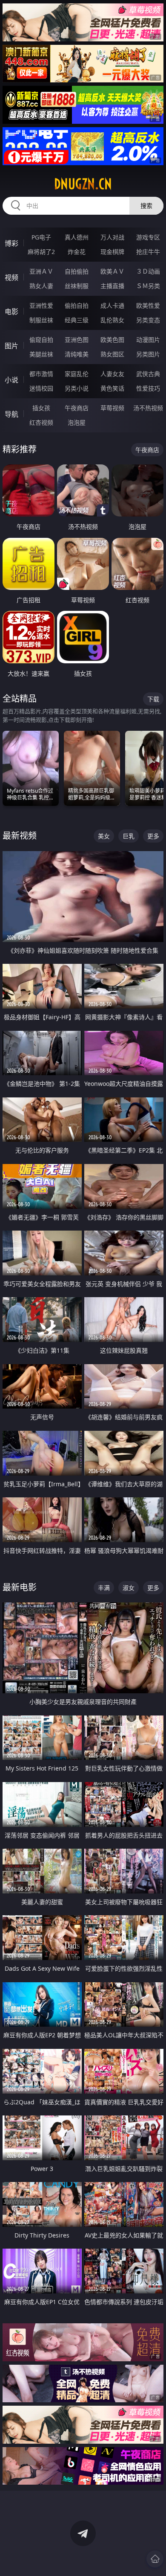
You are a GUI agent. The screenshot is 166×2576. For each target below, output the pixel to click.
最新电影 (20, 1587)
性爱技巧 (148, 388)
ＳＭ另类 (148, 286)
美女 (104, 836)
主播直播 (112, 286)
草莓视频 (112, 408)
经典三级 (77, 320)
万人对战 (112, 237)
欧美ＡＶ (112, 271)
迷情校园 (41, 388)
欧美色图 (112, 340)
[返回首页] (155, 2559)
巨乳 (129, 836)
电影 (11, 312)
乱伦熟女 (112, 320)
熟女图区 (112, 354)
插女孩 (41, 408)
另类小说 (77, 388)
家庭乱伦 (77, 374)
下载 (153, 699)
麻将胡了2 (41, 252)
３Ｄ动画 (148, 271)
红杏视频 (41, 422)
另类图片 (148, 354)
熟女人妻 (41, 286)
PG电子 (41, 237)
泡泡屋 (77, 422)
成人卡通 (112, 305)
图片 (11, 346)
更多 (153, 836)
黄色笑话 (112, 388)
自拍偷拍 (77, 271)
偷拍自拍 (77, 305)
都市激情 (41, 374)
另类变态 (148, 320)
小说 (11, 380)
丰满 (104, 1588)
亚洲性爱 (41, 305)
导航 (11, 414)
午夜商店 (77, 408)
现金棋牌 (112, 252)
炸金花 (77, 252)
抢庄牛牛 (148, 252)
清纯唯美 (77, 354)
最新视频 (20, 836)
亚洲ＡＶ (41, 271)
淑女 (129, 1588)
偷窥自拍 (41, 340)
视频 (11, 277)
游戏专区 (148, 237)
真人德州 (77, 237)
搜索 (146, 206)
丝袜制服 (77, 286)
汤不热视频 (148, 408)
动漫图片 (148, 340)
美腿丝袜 (41, 354)
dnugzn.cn (83, 184)
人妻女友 (112, 374)
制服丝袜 (41, 320)
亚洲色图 (77, 340)
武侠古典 (148, 374)
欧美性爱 (148, 305)
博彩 (11, 243)
